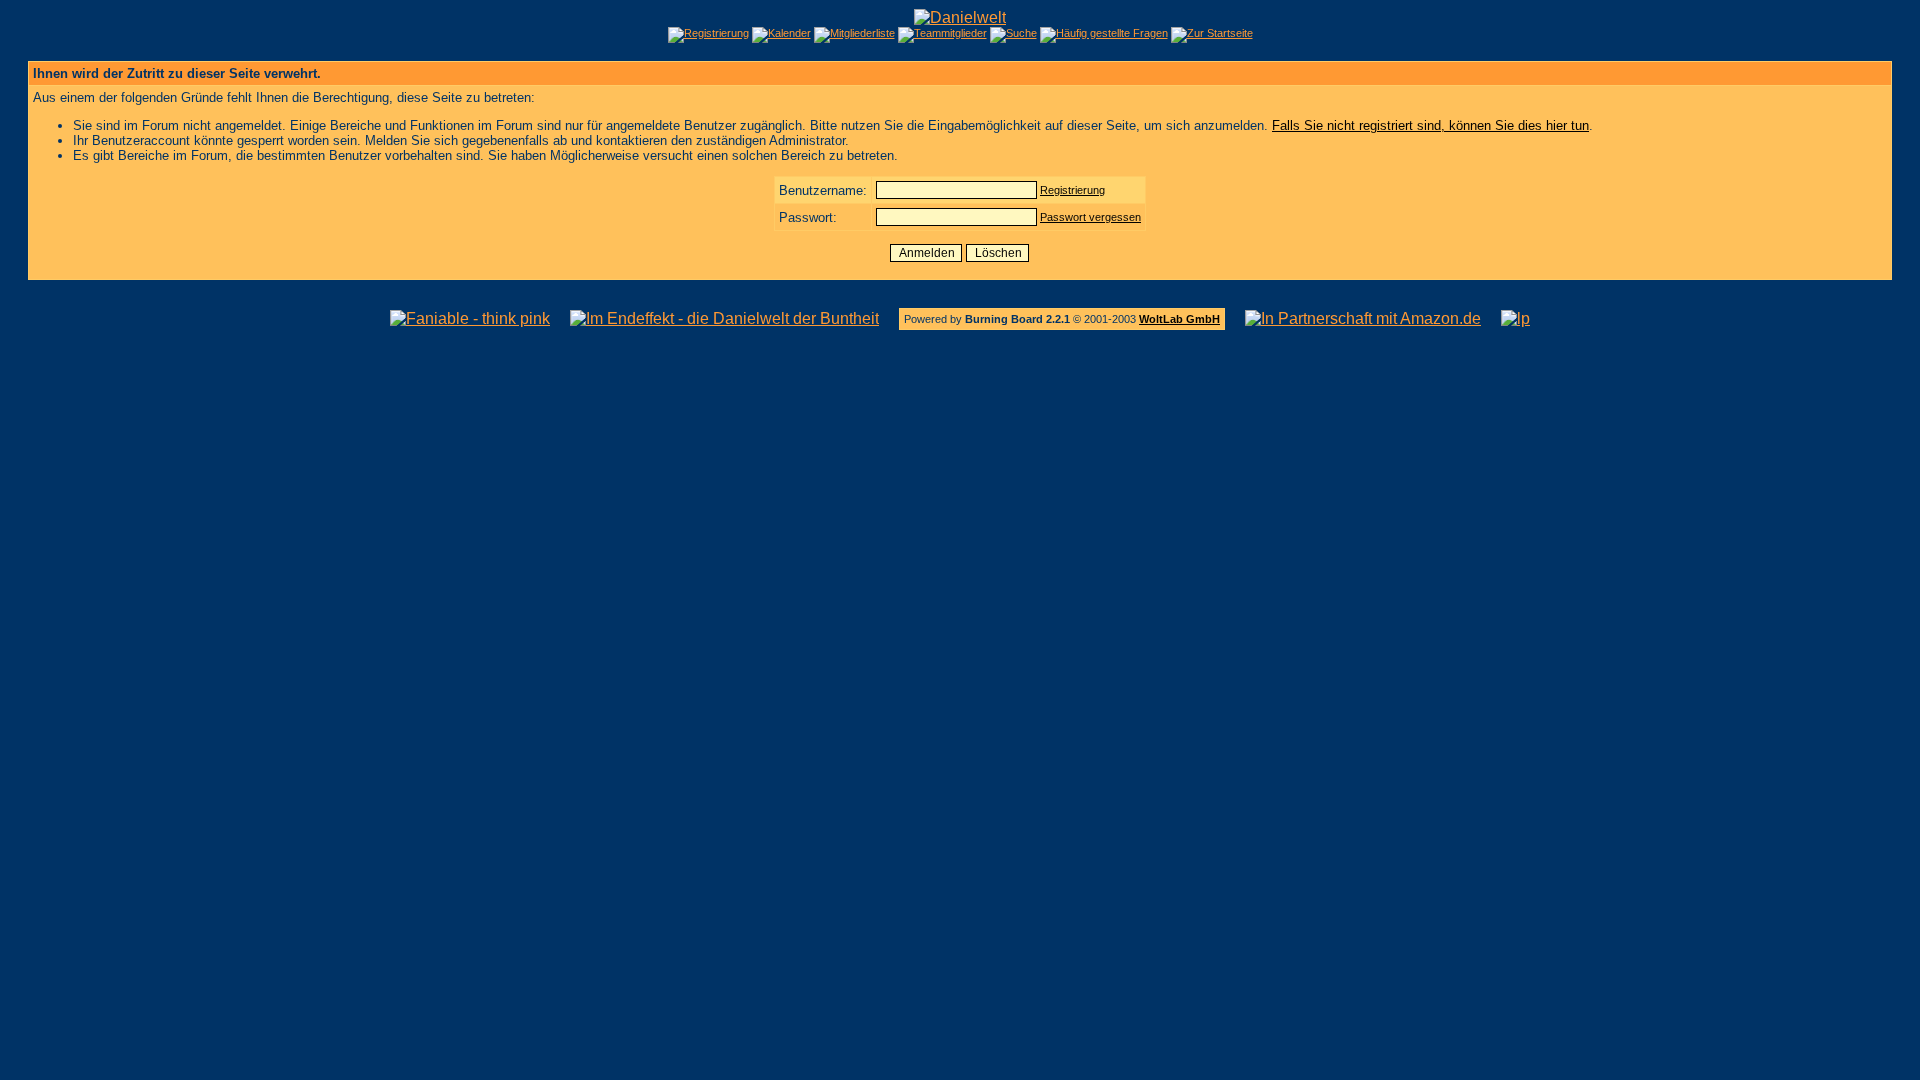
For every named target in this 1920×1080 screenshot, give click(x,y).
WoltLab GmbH (1179, 319)
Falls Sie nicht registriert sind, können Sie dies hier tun (1430, 125)
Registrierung (1072, 190)
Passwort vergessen (1090, 217)
